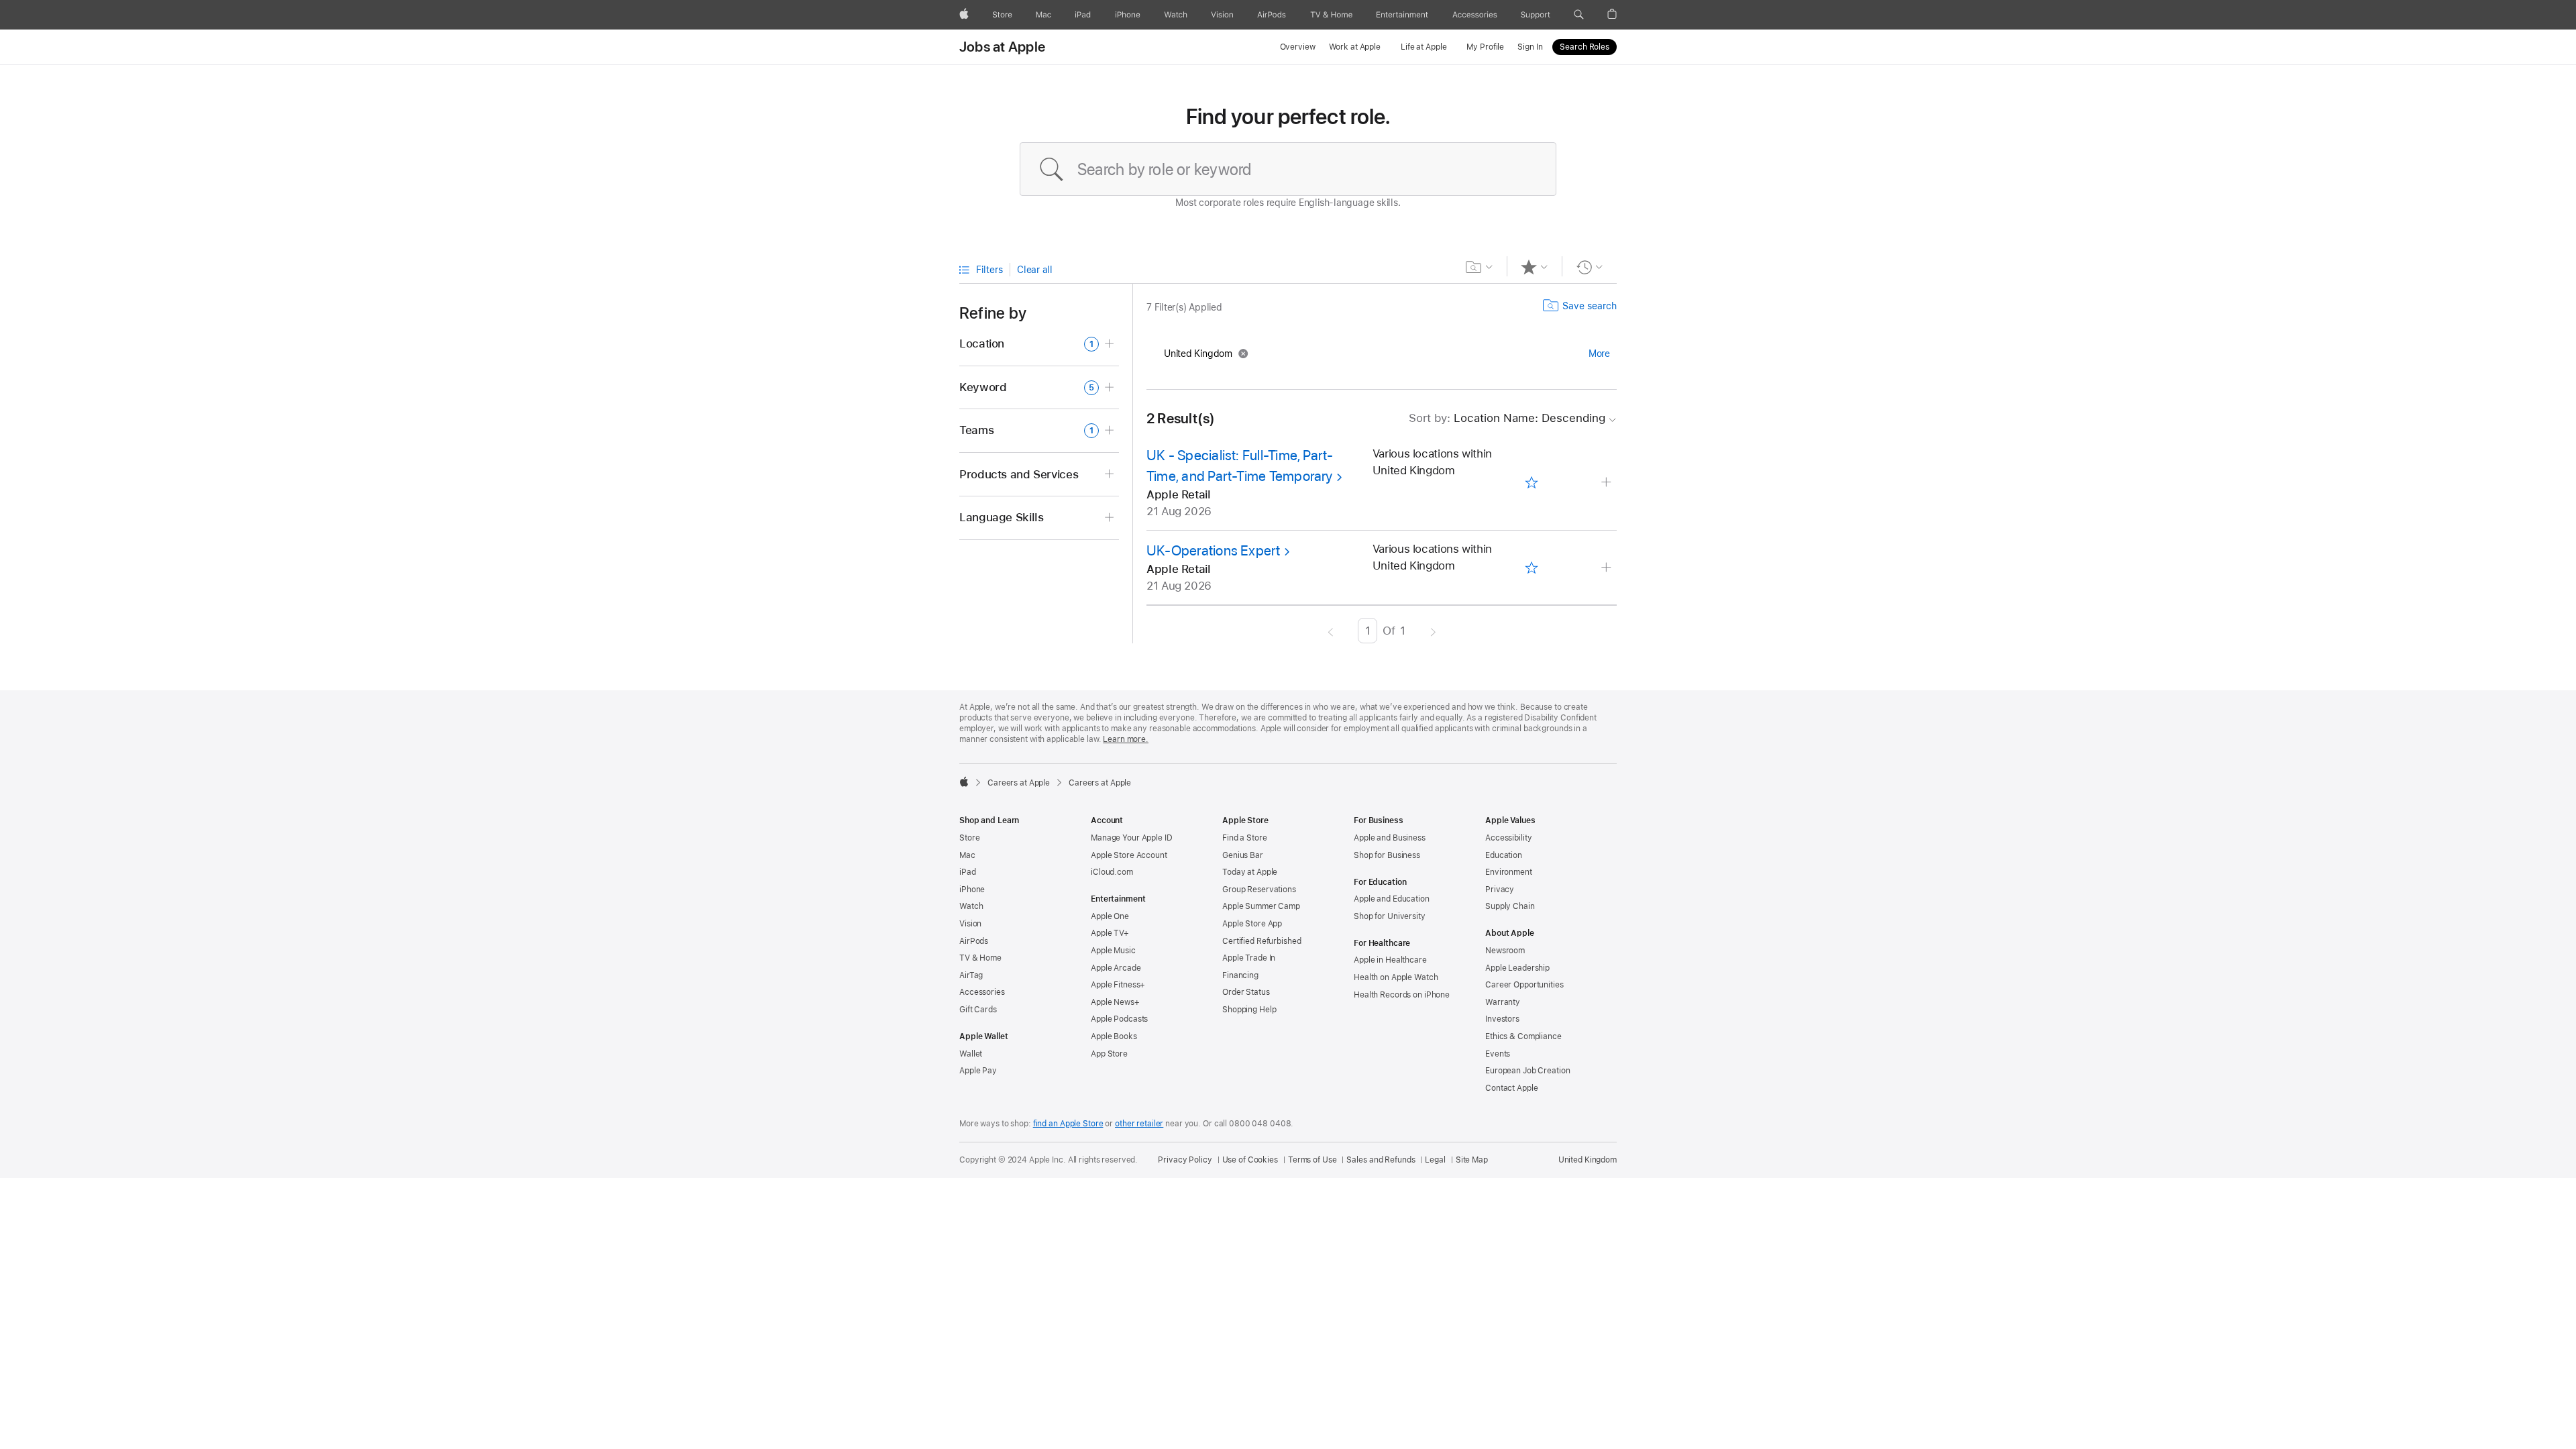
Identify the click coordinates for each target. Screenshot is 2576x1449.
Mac (967, 855)
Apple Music (1113, 951)
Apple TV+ (1110, 933)
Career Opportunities (1524, 985)
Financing (1240, 975)
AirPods (974, 941)
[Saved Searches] (1480, 267)
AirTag (971, 975)
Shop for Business (1387, 855)
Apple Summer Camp (1261, 906)
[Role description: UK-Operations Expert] (1608, 568)
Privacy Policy (1185, 1160)
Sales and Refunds (1381, 1160)
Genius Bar (1243, 855)
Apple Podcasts (1119, 1019)
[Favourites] (1535, 267)
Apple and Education (1392, 899)
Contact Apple (1511, 1088)
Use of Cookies (1250, 1160)
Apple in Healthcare (1390, 960)
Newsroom (1505, 951)
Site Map (1472, 1160)
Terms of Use (1312, 1160)
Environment (1509, 872)
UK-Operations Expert (1214, 550)
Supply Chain (1510, 906)
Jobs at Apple (1002, 47)
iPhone (972, 890)
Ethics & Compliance (1523, 1036)
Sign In (1530, 47)
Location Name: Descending (1507, 418)
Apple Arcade (1116, 968)
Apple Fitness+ (1118, 985)
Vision (970, 924)
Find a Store (1245, 838)
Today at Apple (1250, 872)
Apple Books (1114, 1036)
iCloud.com (1112, 872)
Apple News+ (1115, 1002)
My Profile (1485, 47)
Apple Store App (1252, 924)
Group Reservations (1259, 890)
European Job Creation (1527, 1071)
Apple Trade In (1249, 958)
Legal (1435, 1160)
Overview (1298, 47)
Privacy (1500, 890)
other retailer (1139, 1124)
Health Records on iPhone (1402, 995)
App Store (1109, 1054)
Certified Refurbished (1262, 941)
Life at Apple (1424, 47)
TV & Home (980, 958)
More (1599, 354)
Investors (1502, 1019)
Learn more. (1126, 739)
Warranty (1503, 1002)
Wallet (971, 1054)
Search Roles (1585, 47)
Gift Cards (978, 1010)
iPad (968, 872)
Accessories (982, 992)
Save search (1590, 306)
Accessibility (1508, 838)
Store (969, 838)
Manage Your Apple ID (1132, 838)
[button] (1579, 15)
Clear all (1035, 270)
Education (1504, 855)
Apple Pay (978, 1071)
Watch (971, 906)
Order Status (1246, 992)
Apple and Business (1390, 838)
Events (1498, 1054)
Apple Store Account (1129, 855)
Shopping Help (1249, 1010)
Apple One (1110, 916)
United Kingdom (1588, 1160)
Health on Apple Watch (1396, 977)
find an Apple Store (1068, 1124)
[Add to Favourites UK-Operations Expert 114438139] (1531, 568)
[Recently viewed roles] (1590, 267)
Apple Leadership (1517, 968)
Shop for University (1390, 916)
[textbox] (1288, 169)
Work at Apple (1355, 47)
